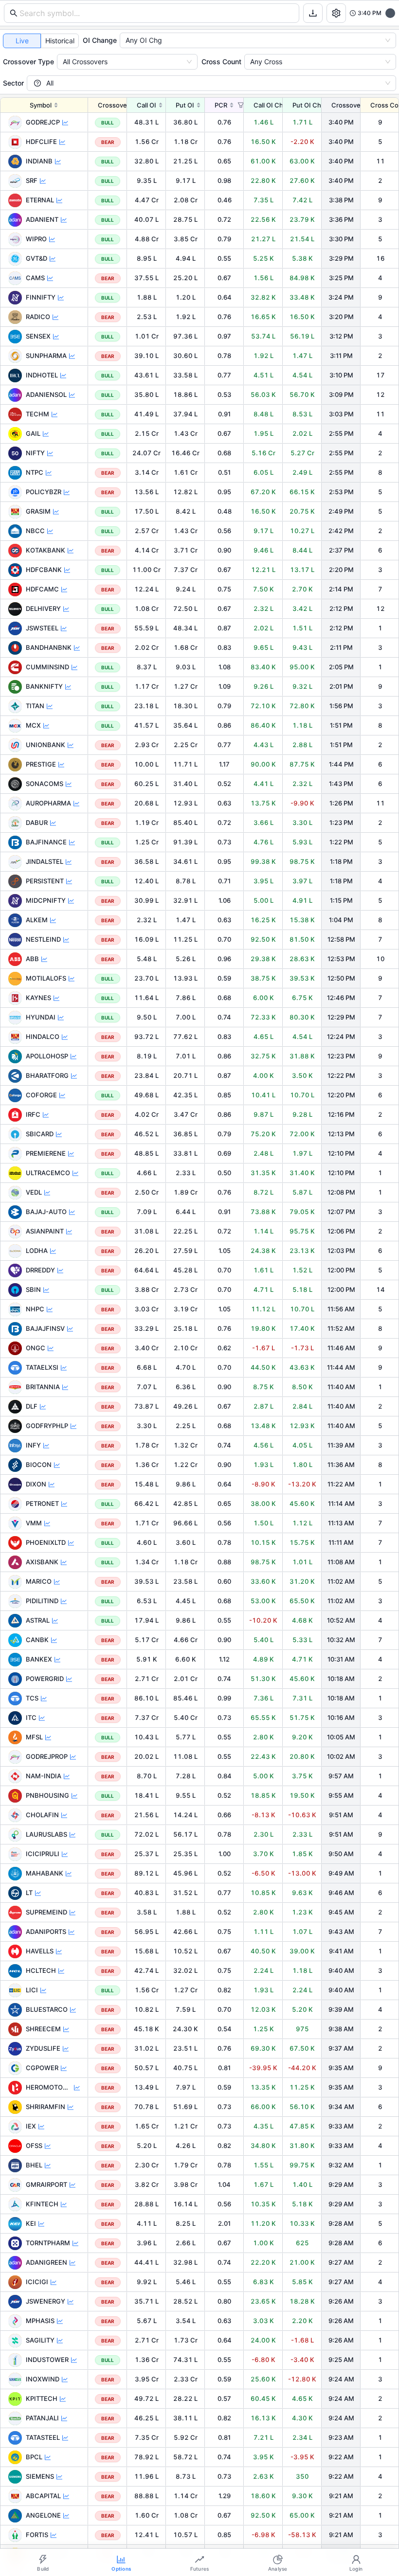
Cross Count (221, 62)
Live (22, 41)
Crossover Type (28, 62)
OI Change (100, 40)
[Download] (313, 13)
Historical (60, 41)
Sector (13, 83)
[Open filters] (336, 13)
